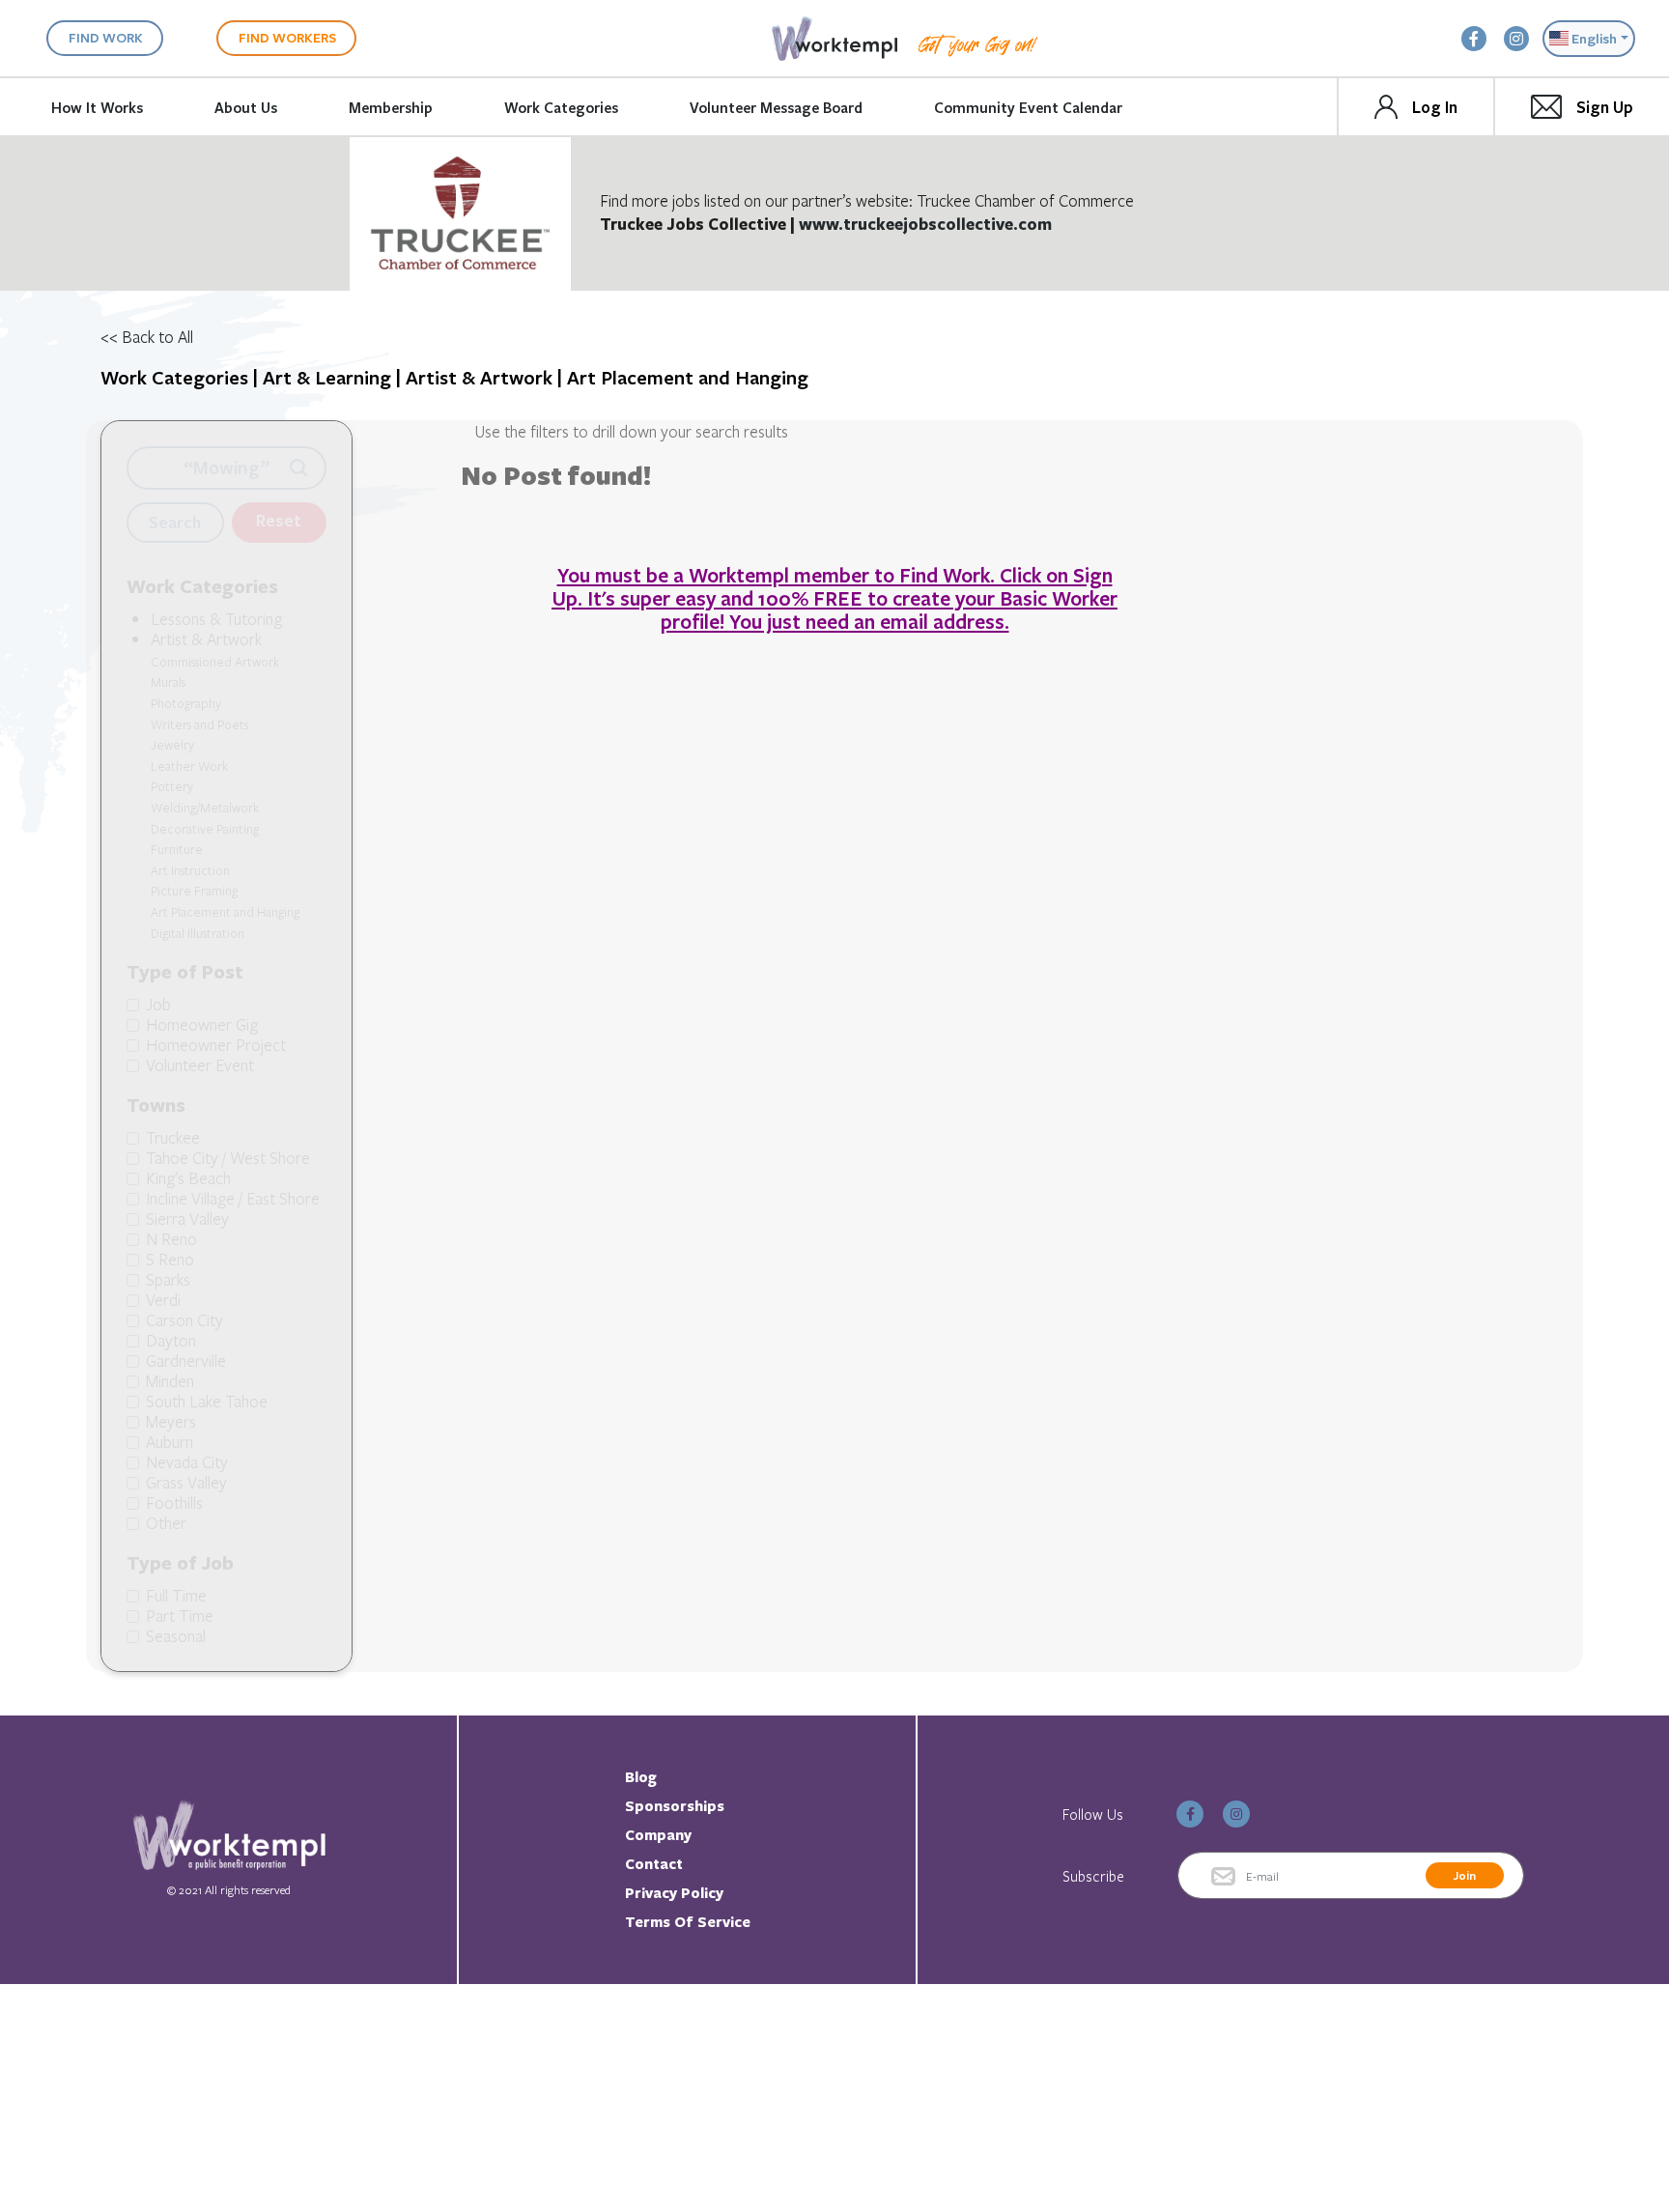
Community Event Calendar (1028, 107)
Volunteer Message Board (776, 107)
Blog (641, 1777)
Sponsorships (675, 1806)
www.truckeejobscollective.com (925, 224)
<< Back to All (147, 337)
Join (1465, 1875)
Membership (391, 107)
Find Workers (287, 37)
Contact (654, 1864)
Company (658, 1835)
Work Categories (561, 107)
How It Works (97, 107)
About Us (246, 107)
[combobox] (1589, 39)
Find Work (106, 37)
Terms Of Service (688, 1922)
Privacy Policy (674, 1893)
